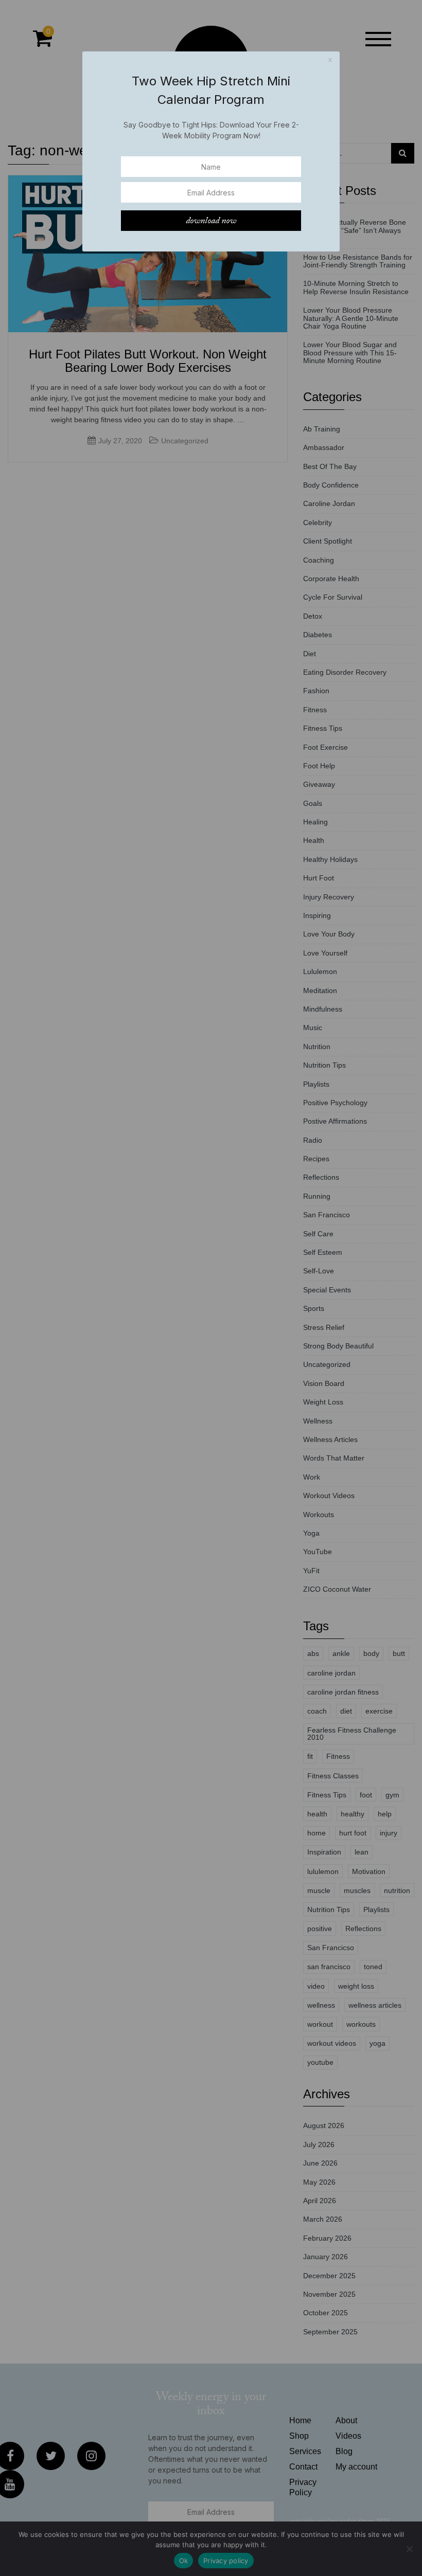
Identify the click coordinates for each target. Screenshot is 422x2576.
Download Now (211, 221)
